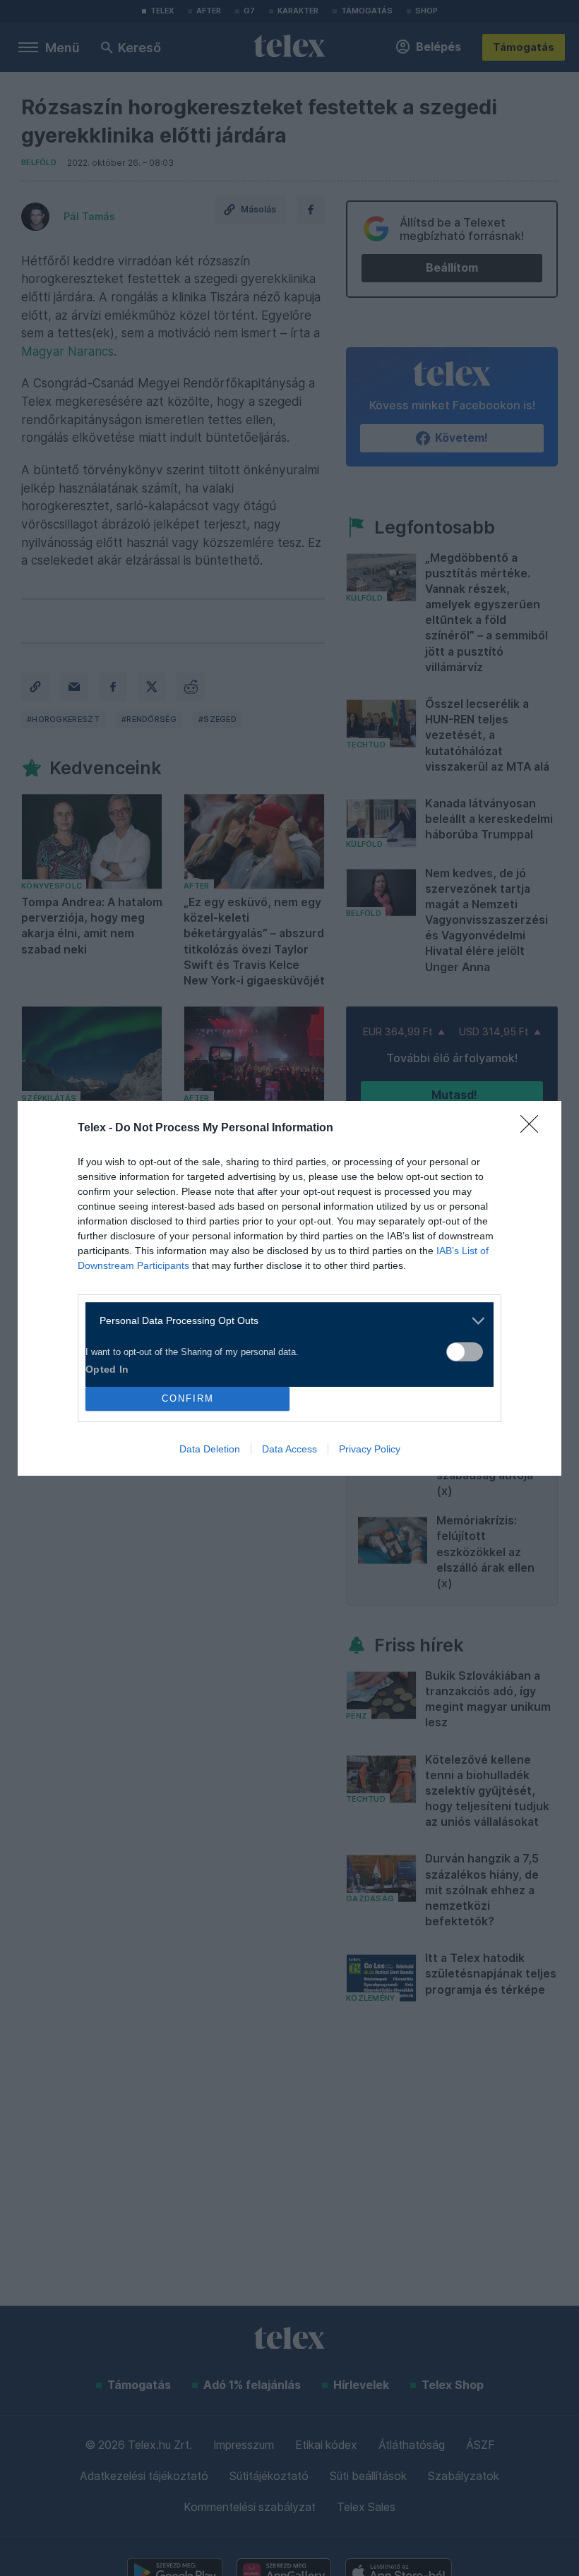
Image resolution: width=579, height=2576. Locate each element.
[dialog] (289, 1288)
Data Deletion (210, 1449)
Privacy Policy (370, 1449)
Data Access (289, 1449)
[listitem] (284, 1321)
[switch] (465, 1352)
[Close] (534, 1128)
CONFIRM (188, 1398)
